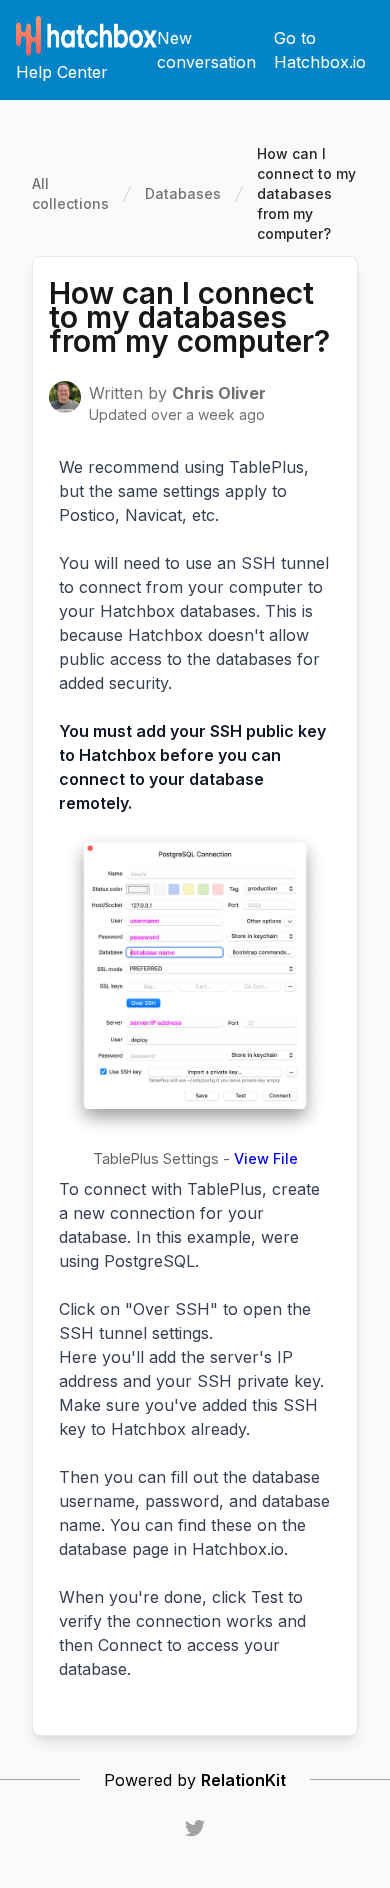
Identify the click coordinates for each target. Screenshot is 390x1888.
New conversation (206, 50)
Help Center (62, 72)
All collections (70, 193)
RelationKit (243, 1780)
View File (266, 1158)
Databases (183, 193)
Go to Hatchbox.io (320, 50)
